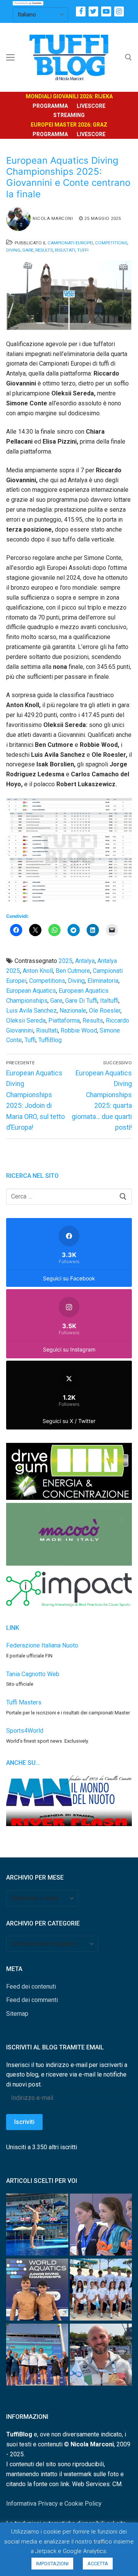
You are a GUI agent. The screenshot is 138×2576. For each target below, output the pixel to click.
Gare (28, 250)
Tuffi (83, 250)
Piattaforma (64, 1020)
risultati (47, 1030)
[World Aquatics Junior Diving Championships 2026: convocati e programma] (101, 2291)
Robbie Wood (79, 1030)
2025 (66, 961)
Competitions (111, 243)
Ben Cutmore (73, 971)
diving (76, 981)
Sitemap (17, 2014)
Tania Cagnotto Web (33, 1674)
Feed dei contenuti (31, 1986)
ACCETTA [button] (98, 2564)
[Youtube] (106, 11)
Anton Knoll (38, 971)
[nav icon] (10, 57)
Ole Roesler (105, 1011)
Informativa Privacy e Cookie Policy (54, 2504)
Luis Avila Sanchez (31, 1011)
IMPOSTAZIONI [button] (52, 2564)
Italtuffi (109, 1001)
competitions (47, 981)
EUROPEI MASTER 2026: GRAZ (69, 125)
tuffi (30, 1040)
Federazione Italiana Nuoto (42, 1645)
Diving (13, 250)
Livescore (91, 106)
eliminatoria (103, 981)
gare (56, 1001)
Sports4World (25, 1731)
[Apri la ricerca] (128, 57)
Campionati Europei (70, 243)
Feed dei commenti (32, 2000)
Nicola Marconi (53, 218)
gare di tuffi (81, 1001)
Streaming (69, 115)
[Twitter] (93, 11)
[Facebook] (81, 11)
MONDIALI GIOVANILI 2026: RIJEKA (69, 96)
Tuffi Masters (24, 1702)
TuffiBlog (50, 1040)
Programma (50, 106)
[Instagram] (119, 11)
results (93, 1020)
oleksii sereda (26, 1020)
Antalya (85, 961)
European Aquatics (31, 991)
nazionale (73, 1011)
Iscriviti (24, 2122)
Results (44, 250)
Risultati (65, 250)
